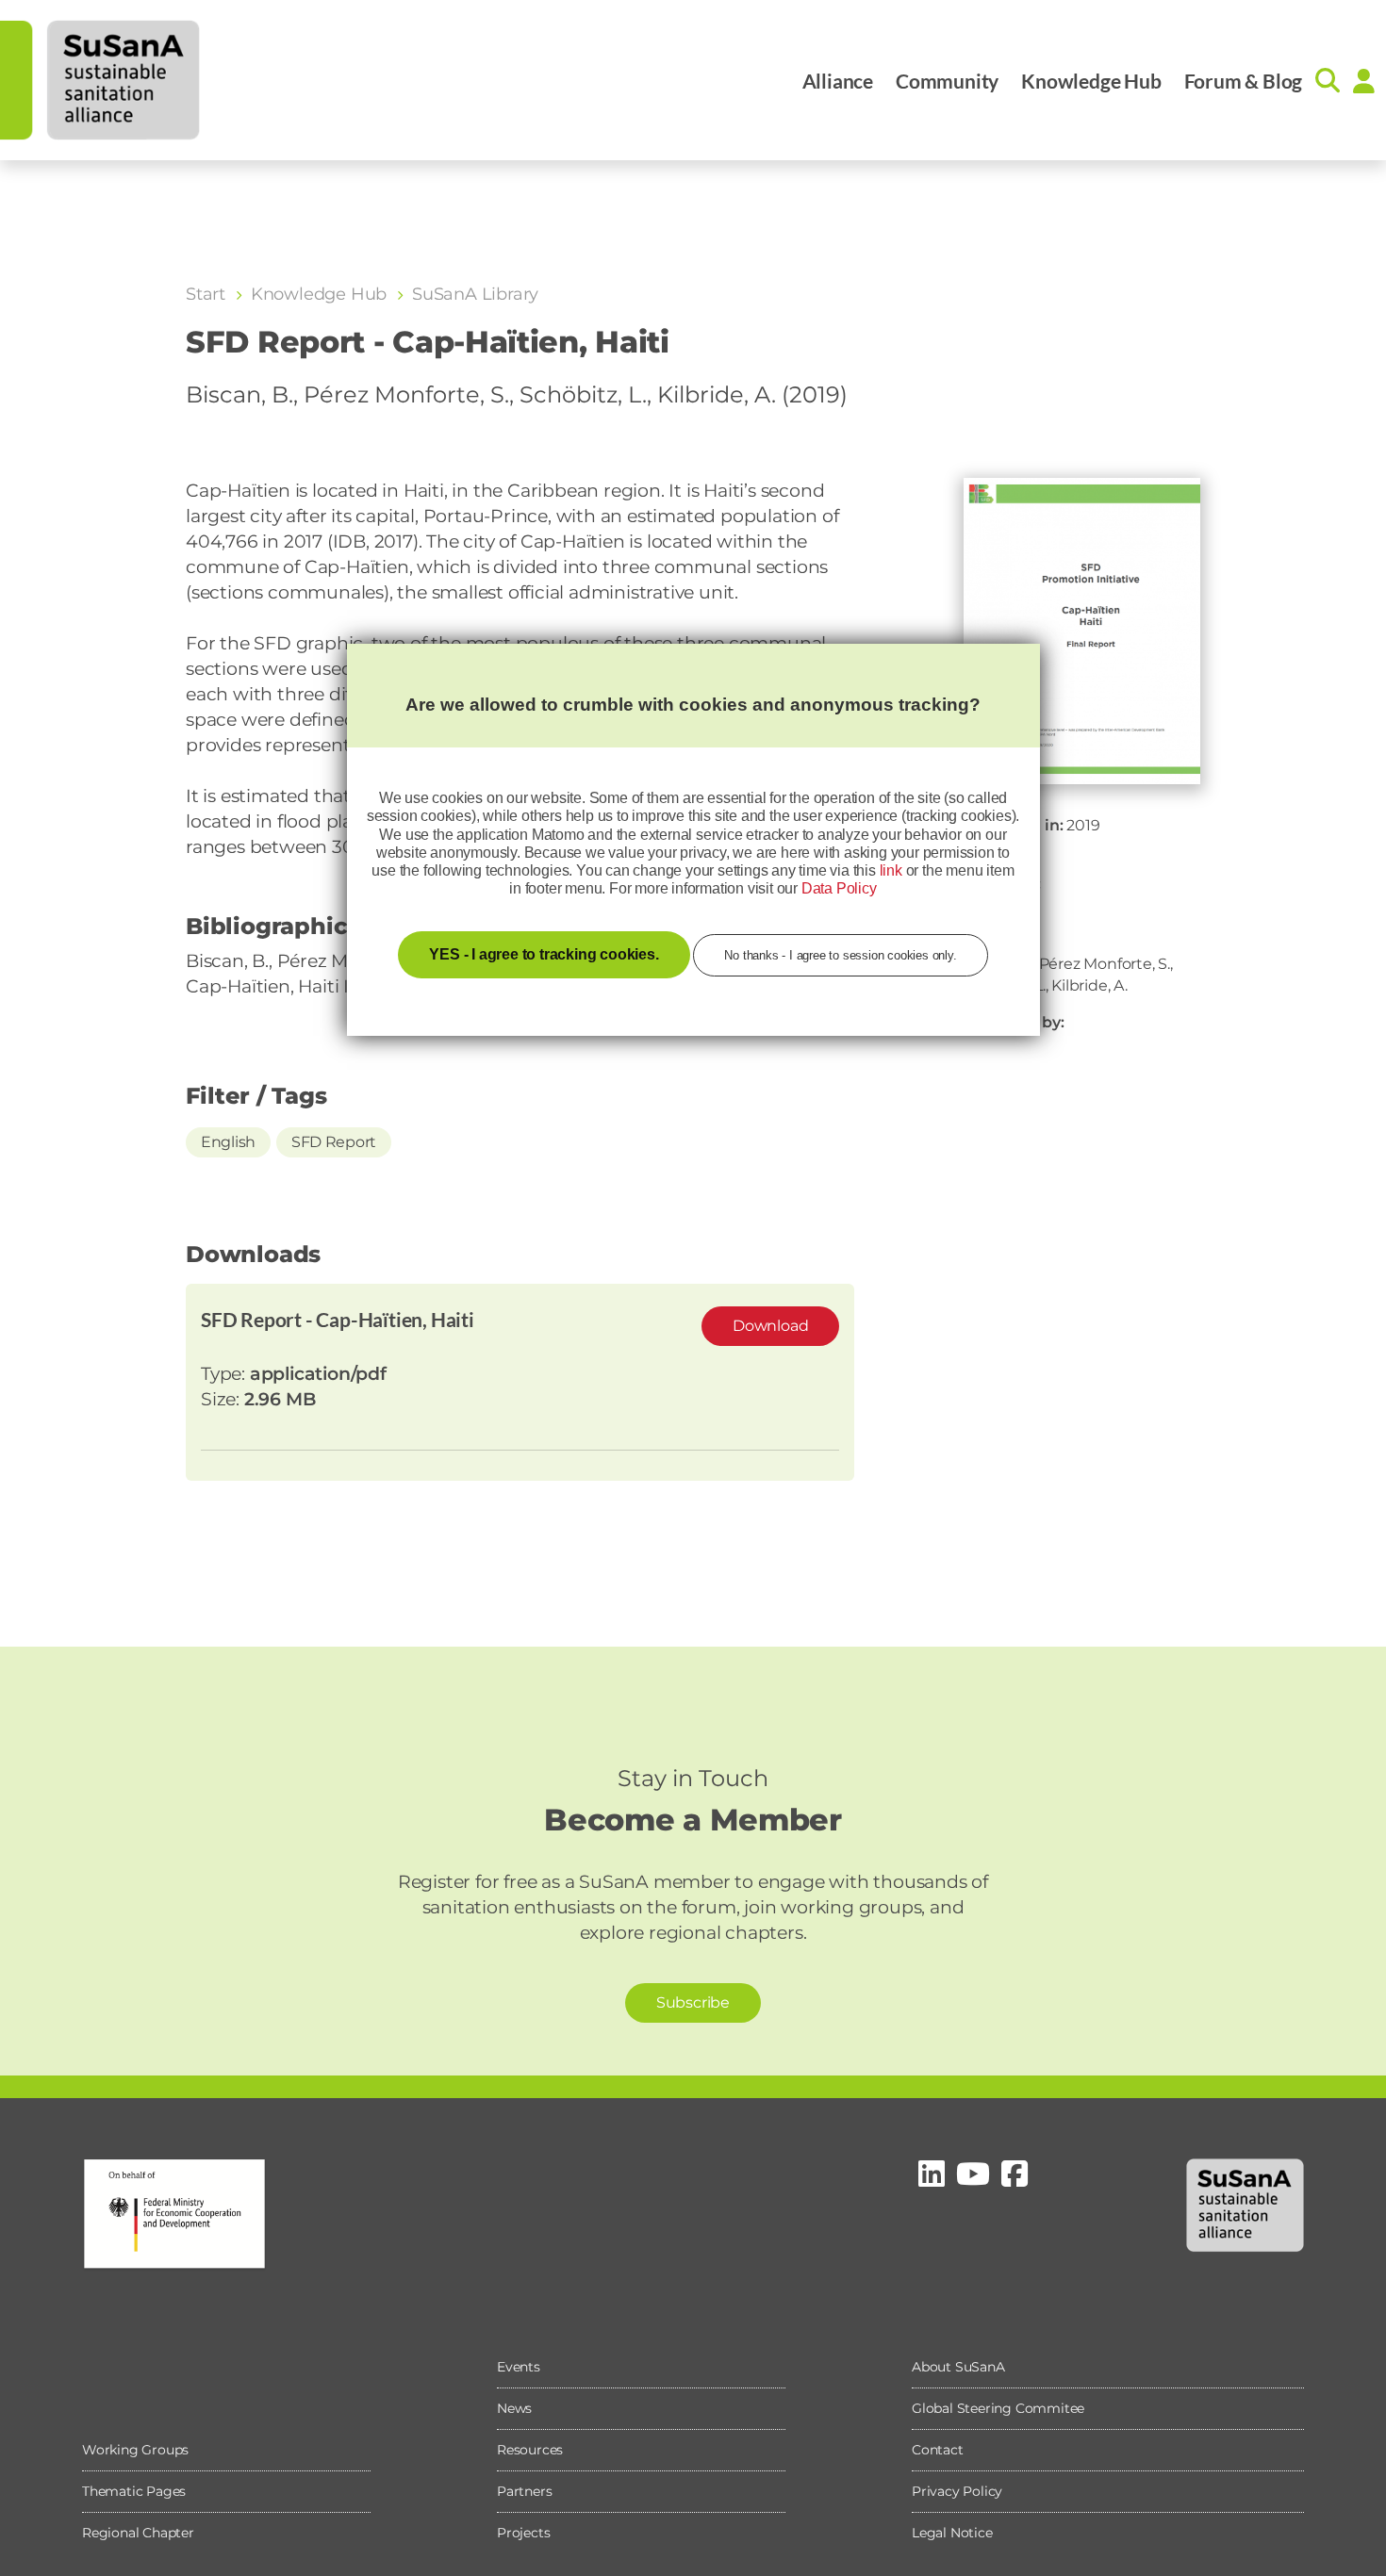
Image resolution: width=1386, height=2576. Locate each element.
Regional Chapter (138, 2533)
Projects (523, 2533)
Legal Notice (952, 2533)
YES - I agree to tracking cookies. (544, 954)
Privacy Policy (957, 2491)
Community (947, 81)
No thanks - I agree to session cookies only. (840, 955)
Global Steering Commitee (998, 2408)
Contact (938, 2450)
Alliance (838, 81)
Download (770, 1326)
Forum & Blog (1244, 81)
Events (519, 2367)
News (514, 2408)
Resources (530, 2450)
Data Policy (839, 888)
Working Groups (135, 2450)
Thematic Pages (134, 2491)
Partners (524, 2491)
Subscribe (693, 2002)
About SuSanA (958, 2367)
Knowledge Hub (1091, 81)
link (891, 870)
